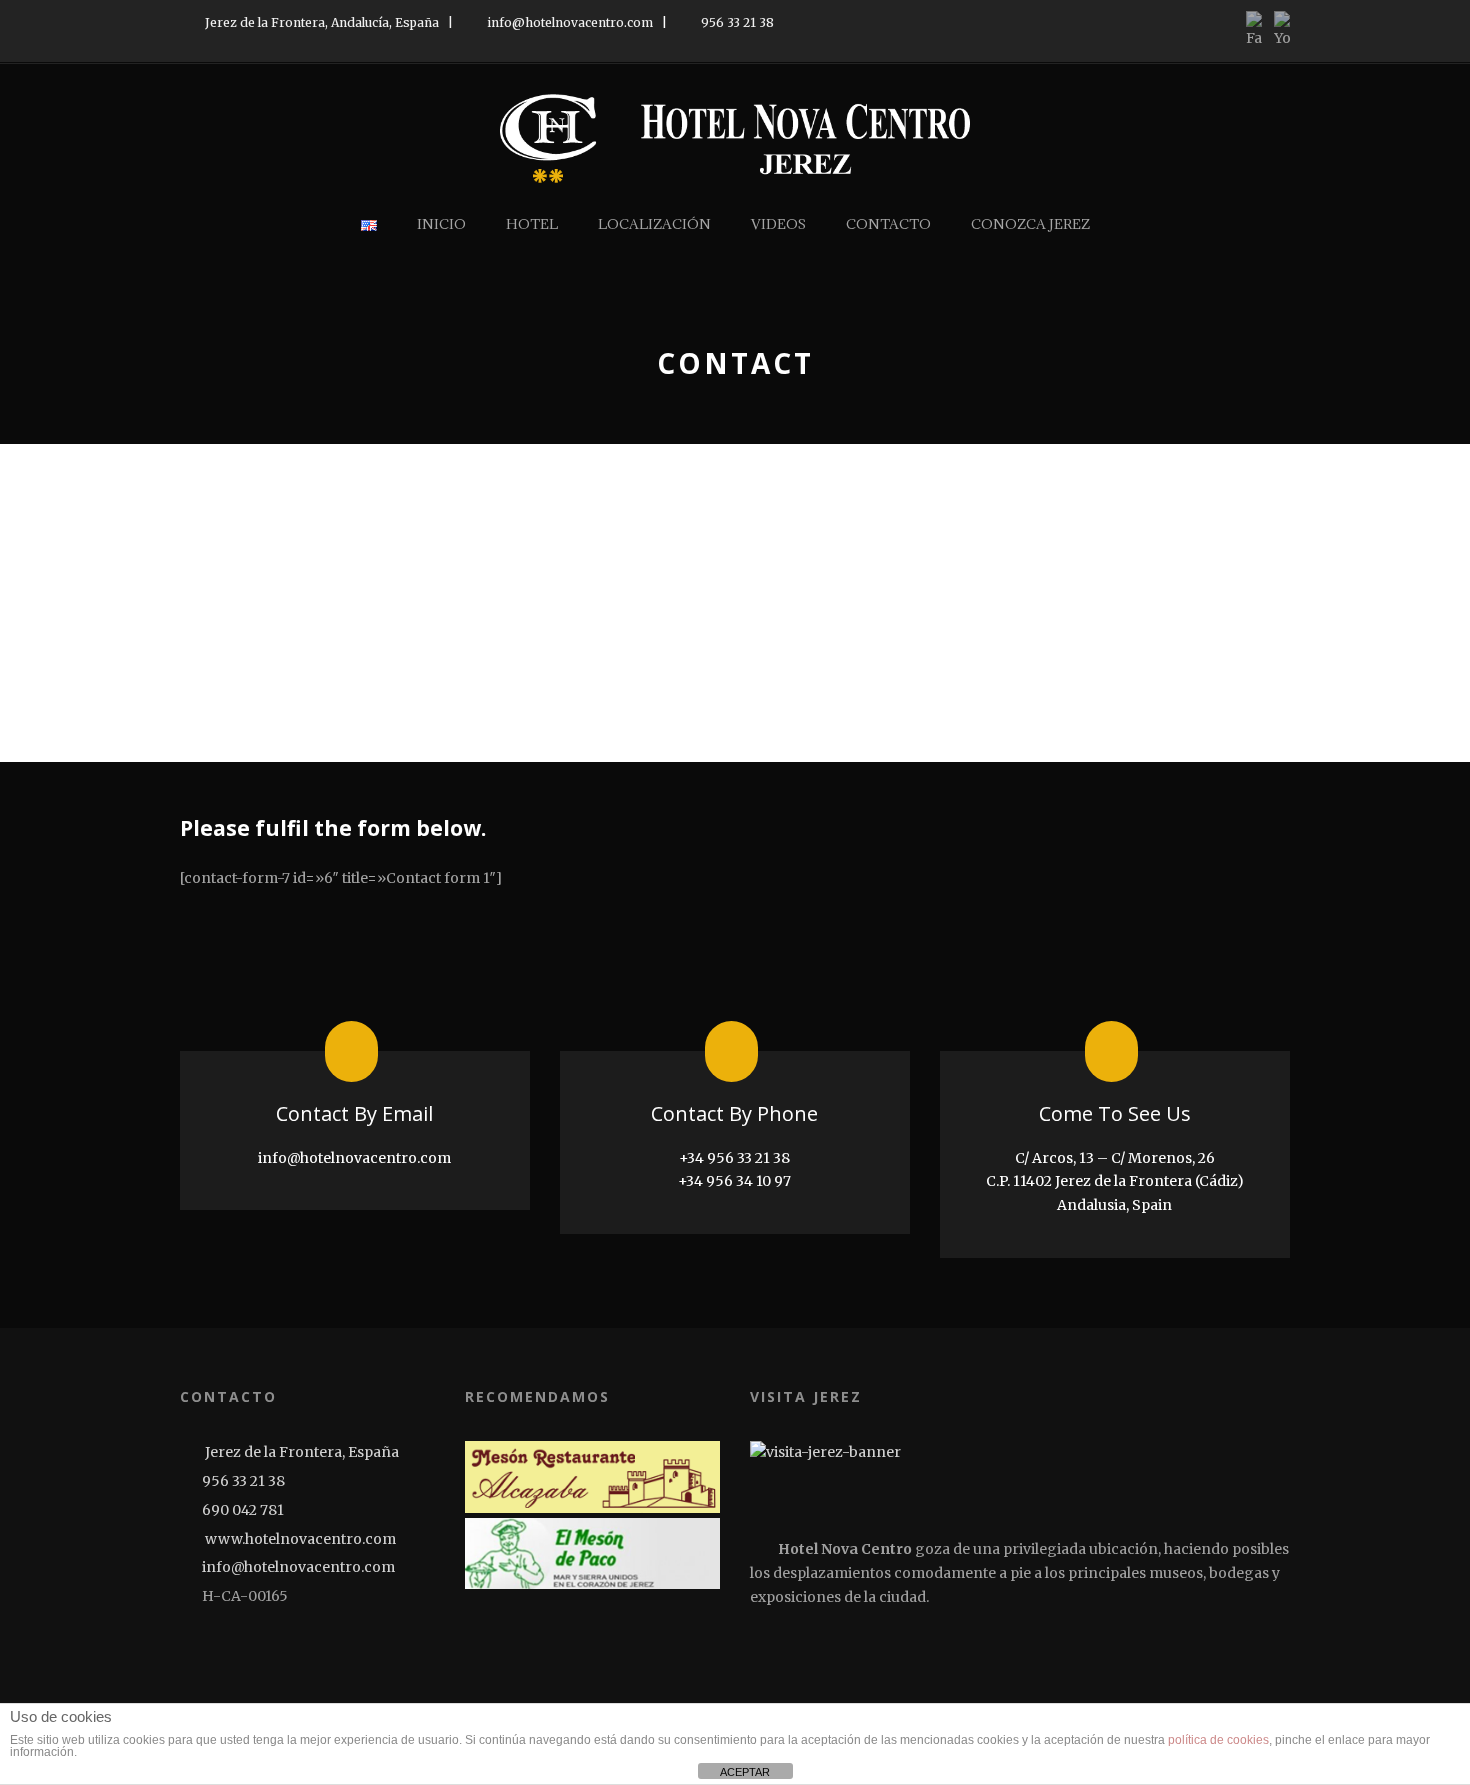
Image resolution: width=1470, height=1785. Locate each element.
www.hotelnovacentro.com (299, 1539)
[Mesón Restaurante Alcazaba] (592, 1476)
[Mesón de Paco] (592, 1553)
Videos (778, 224)
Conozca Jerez (1030, 224)
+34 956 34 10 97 (734, 1181)
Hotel (532, 224)
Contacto (888, 224)
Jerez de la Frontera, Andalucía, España (320, 22)
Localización (654, 224)
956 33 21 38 (736, 22)
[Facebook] (194, 1649)
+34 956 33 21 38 (734, 1158)
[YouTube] (223, 1649)
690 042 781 (243, 1510)
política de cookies (1218, 1740)
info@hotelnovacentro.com (568, 22)
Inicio (441, 224)
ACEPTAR (745, 1772)
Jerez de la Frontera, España (300, 1452)
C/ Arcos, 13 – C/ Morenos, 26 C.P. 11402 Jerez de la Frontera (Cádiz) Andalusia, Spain (1115, 1182)
